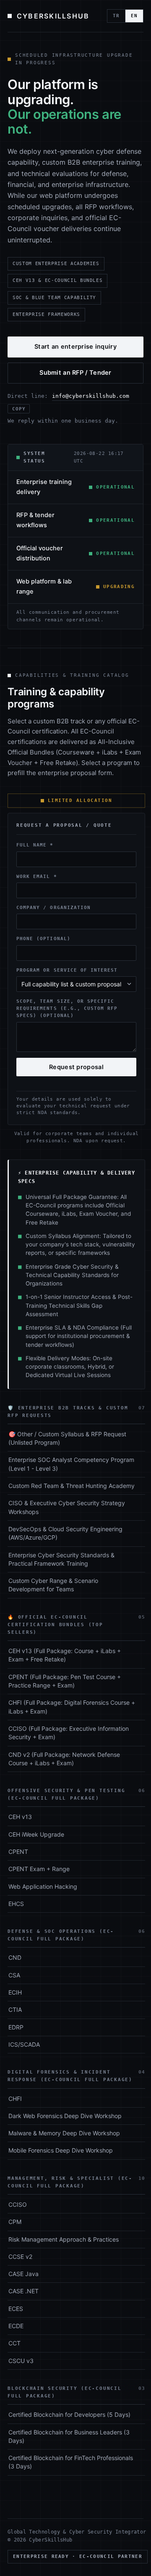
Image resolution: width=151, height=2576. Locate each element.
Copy (19, 409)
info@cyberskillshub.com (91, 396)
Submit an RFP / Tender (75, 373)
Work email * (37, 876)
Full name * (35, 845)
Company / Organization (53, 907)
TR (116, 16)
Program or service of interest (67, 970)
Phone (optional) (43, 938)
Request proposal (76, 1067)
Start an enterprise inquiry (75, 347)
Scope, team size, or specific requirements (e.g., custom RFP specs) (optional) (67, 1008)
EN (134, 16)
